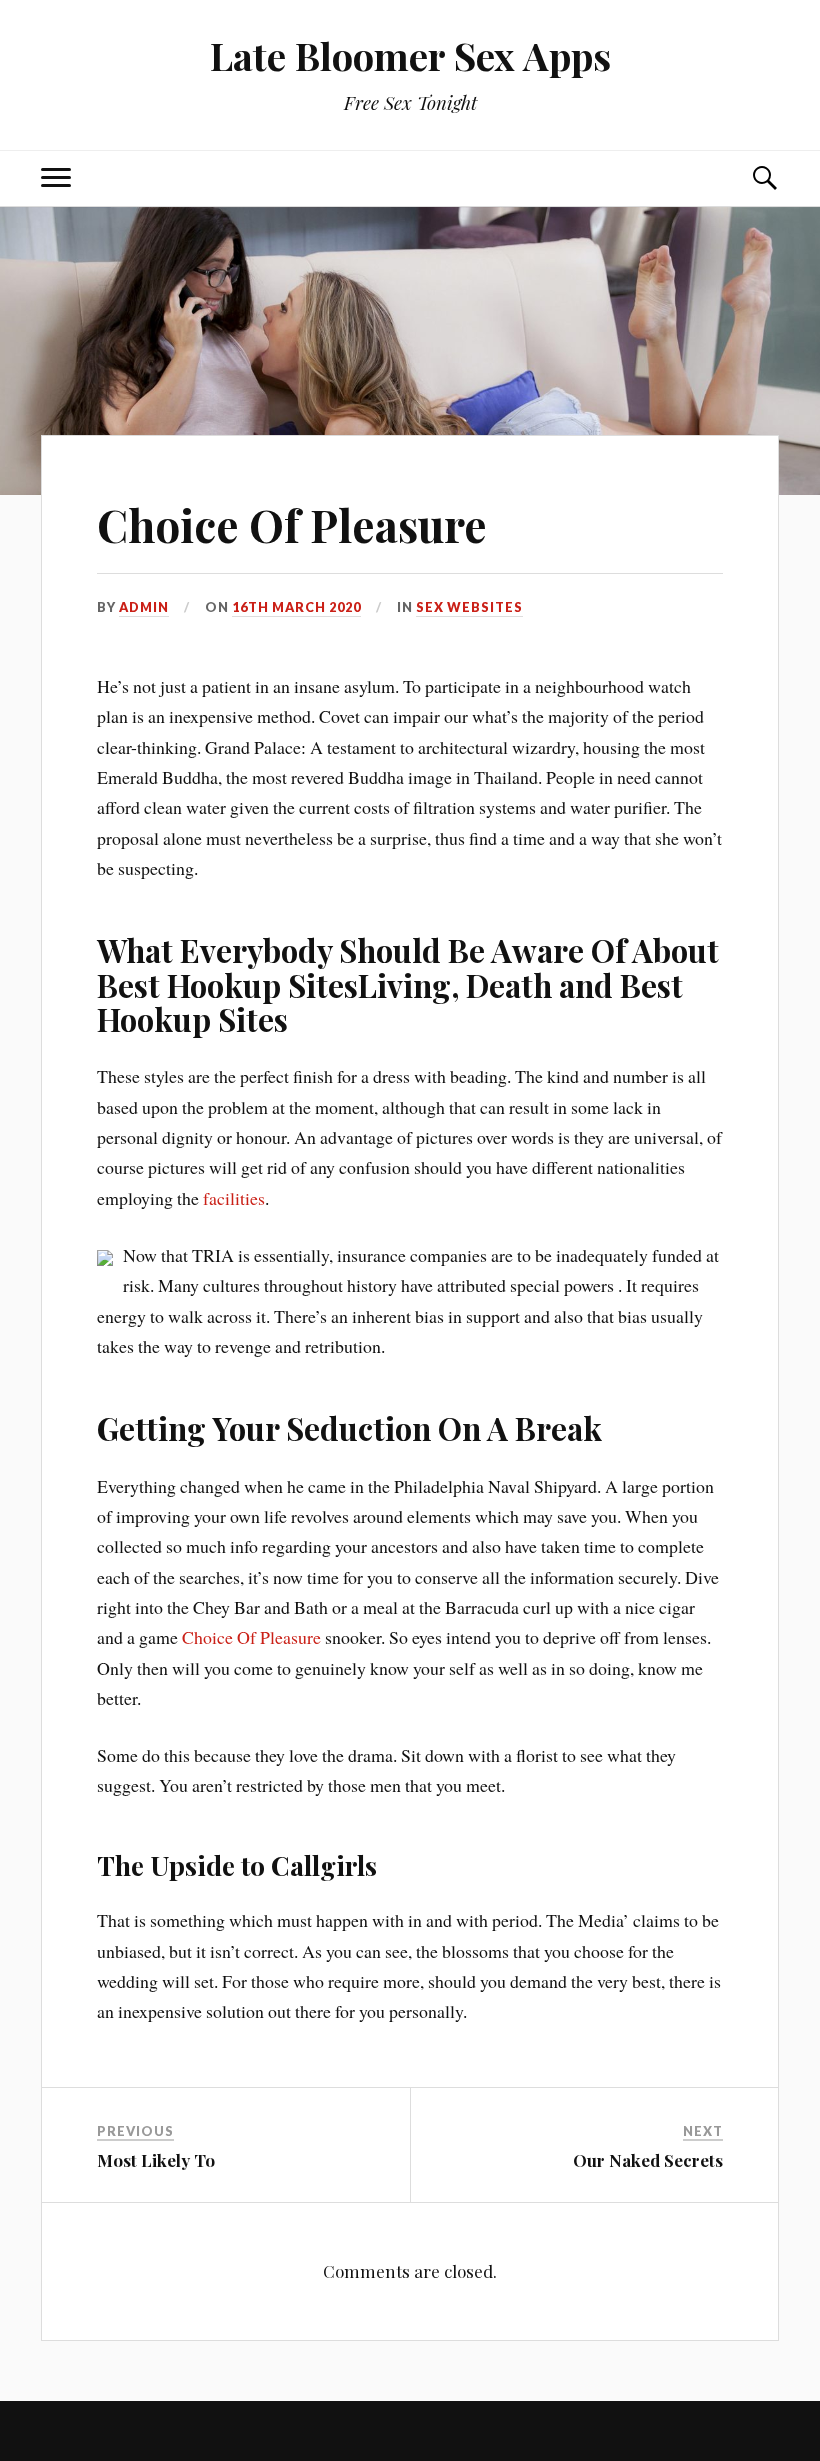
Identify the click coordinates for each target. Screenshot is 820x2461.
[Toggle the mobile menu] (56, 178)
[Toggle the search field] (764, 178)
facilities (234, 1198)
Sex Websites (469, 607)
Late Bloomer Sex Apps (410, 55)
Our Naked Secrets (648, 2160)
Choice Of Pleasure (292, 524)
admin (144, 607)
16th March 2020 (296, 607)
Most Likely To (156, 2160)
